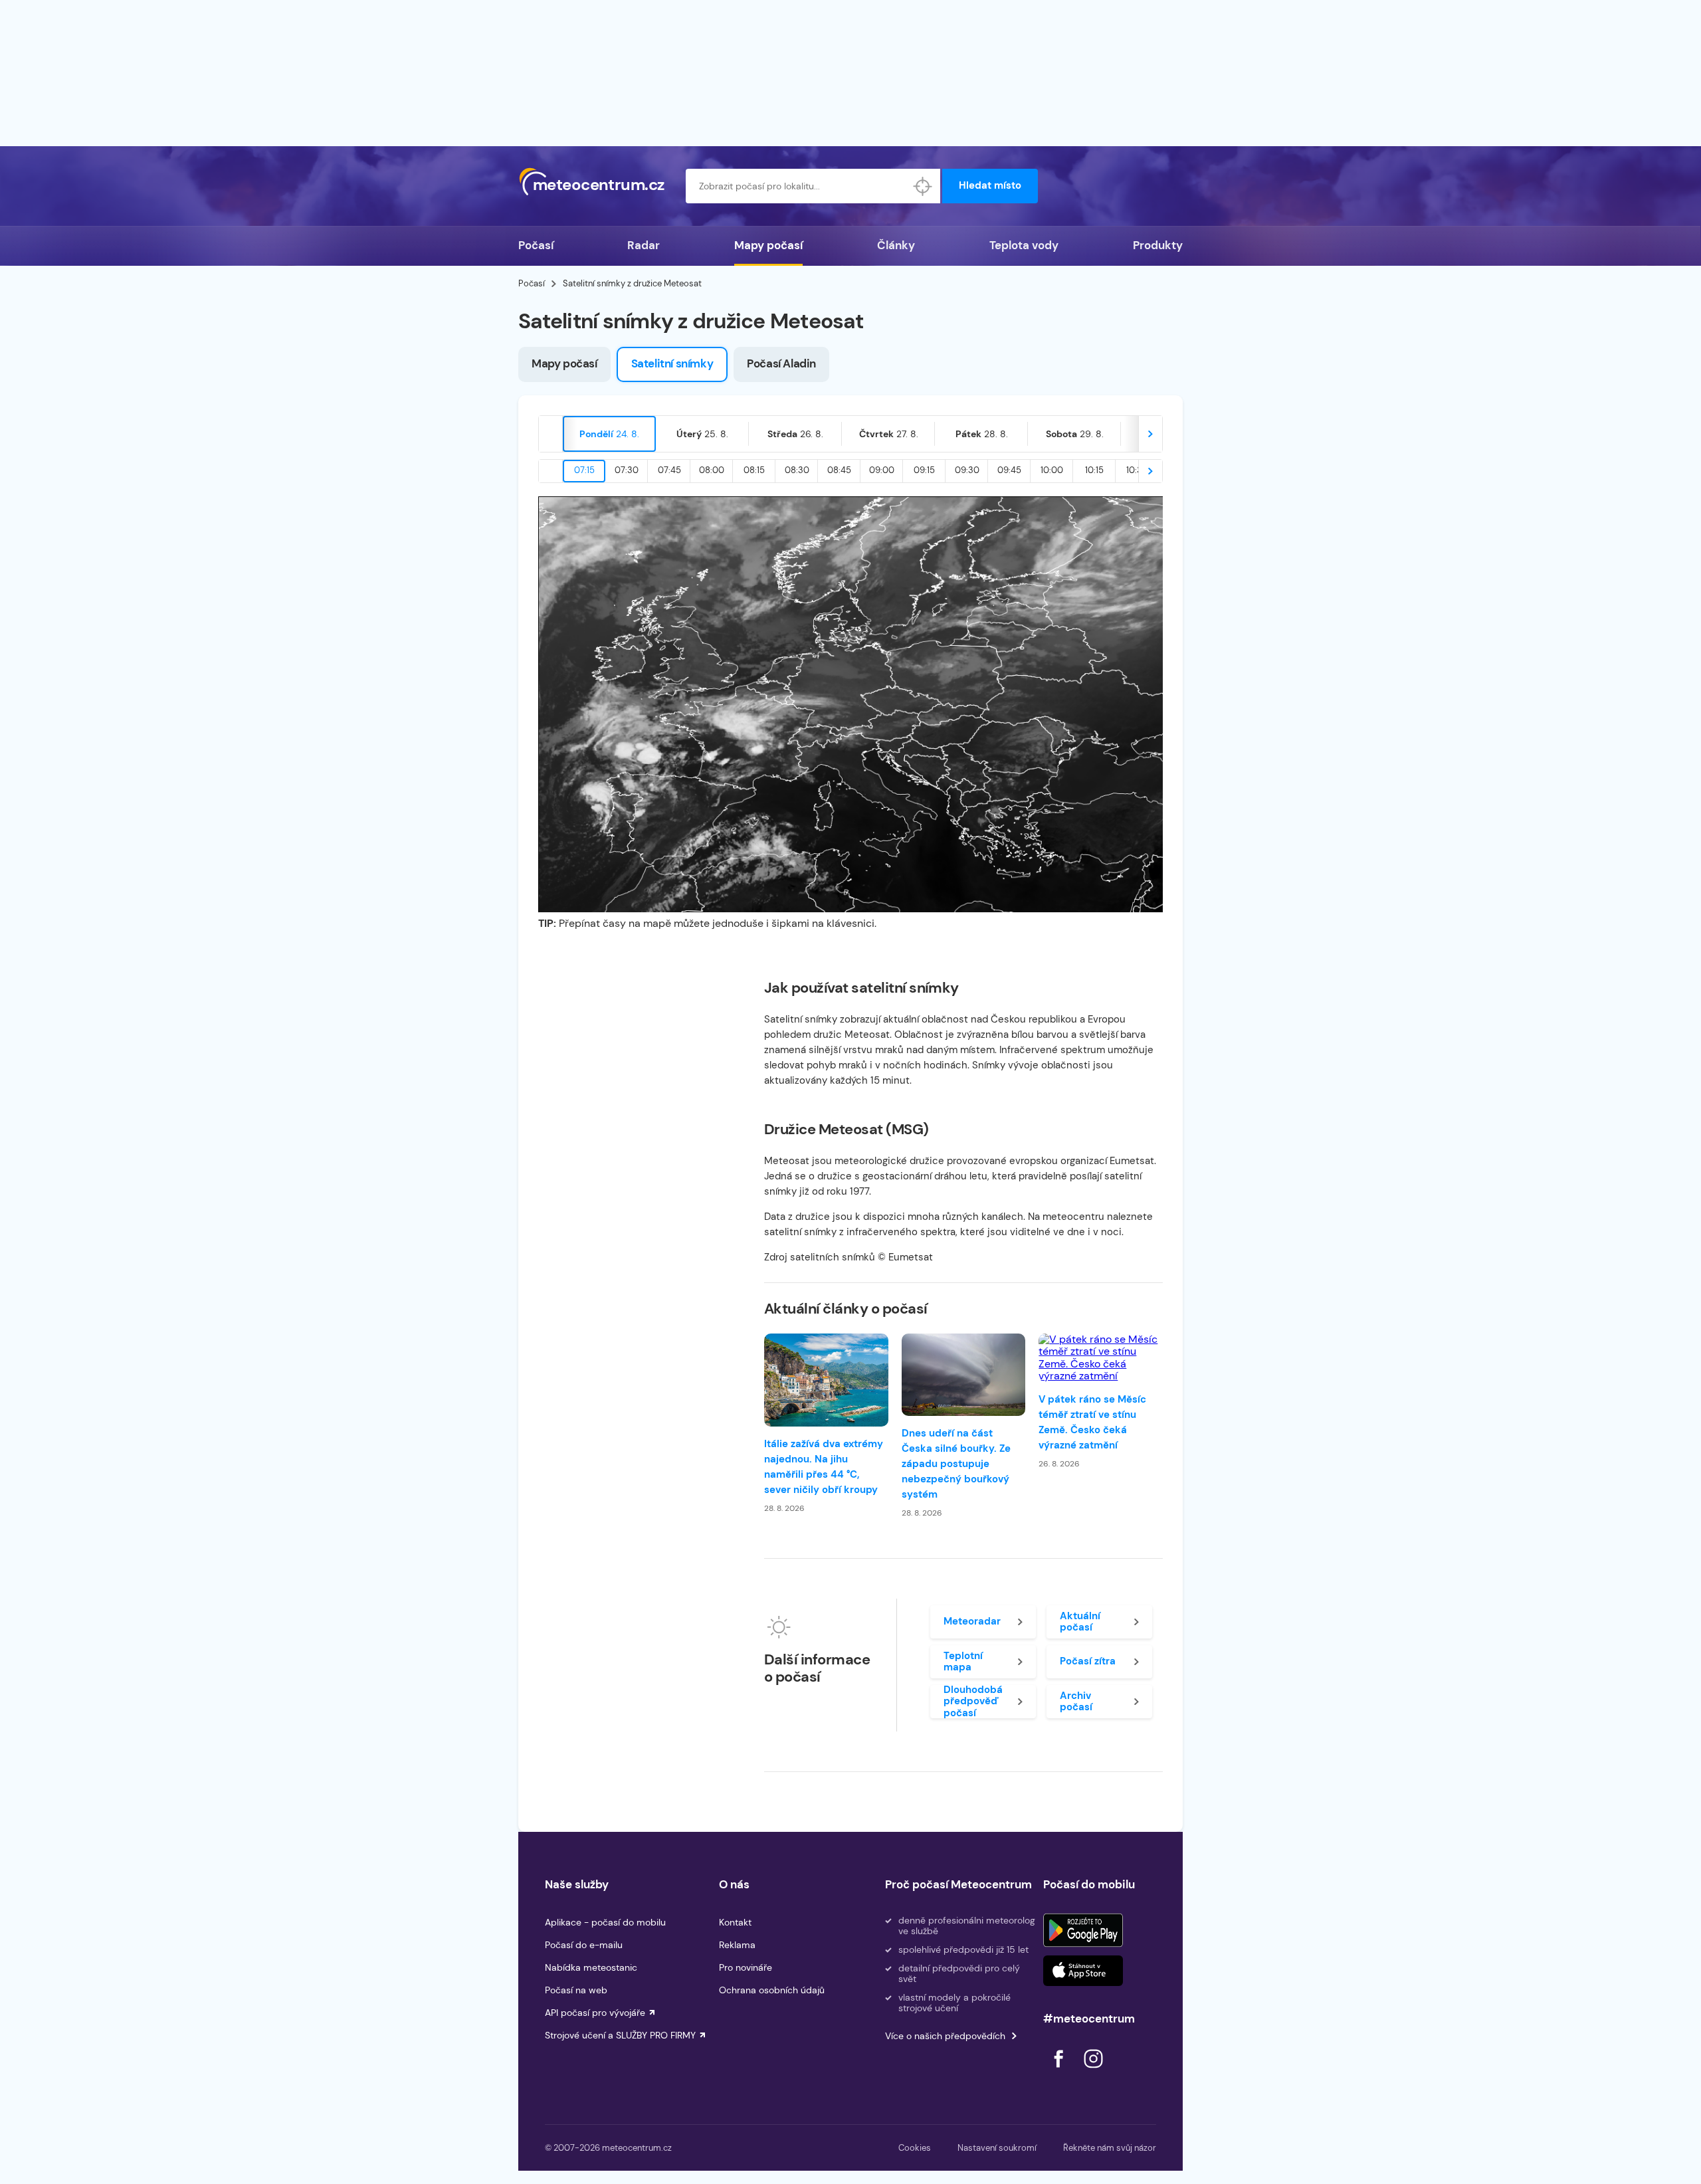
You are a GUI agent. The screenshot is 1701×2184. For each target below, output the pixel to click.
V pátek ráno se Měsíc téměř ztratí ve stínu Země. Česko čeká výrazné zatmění (1092, 1422)
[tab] (609, 434)
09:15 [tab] (924, 470)
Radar (644, 245)
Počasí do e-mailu (584, 1945)
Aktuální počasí (1080, 1622)
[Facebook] (1060, 2071)
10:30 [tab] (1137, 470)
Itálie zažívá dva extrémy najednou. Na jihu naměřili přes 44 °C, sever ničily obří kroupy (824, 1467)
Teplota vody (1024, 245)
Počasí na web (576, 1990)
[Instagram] (1093, 2071)
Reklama (737, 1945)
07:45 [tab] (669, 470)
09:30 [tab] (967, 470)
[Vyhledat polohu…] (923, 186)
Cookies (915, 2148)
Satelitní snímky (672, 363)
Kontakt (735, 1922)
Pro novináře (746, 1967)
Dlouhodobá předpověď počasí (973, 1702)
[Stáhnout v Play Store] (1083, 1930)
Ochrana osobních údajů (772, 1990)
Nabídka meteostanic (591, 1967)
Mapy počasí (768, 245)
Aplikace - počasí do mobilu (605, 1922)
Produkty (1158, 245)
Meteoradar (972, 1621)
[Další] (1150, 434)
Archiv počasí (1076, 1701)
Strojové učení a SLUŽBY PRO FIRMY (620, 2035)
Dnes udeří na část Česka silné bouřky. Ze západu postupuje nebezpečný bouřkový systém (956, 1464)
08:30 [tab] (797, 470)
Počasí (536, 245)
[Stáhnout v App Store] (1083, 1971)
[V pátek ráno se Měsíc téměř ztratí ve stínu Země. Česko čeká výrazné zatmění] (1101, 1358)
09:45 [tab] (1009, 470)
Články (896, 245)
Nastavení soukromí (997, 2148)
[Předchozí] (551, 434)
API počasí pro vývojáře (595, 2013)
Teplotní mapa (963, 1661)
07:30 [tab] (627, 470)
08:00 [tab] (712, 470)
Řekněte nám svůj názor (1110, 2148)
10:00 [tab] (1052, 470)
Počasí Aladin (781, 363)
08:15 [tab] (754, 470)
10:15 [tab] (1094, 470)
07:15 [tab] (584, 470)
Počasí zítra (1088, 1661)
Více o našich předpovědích (945, 2036)
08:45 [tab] (839, 470)
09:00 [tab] (882, 470)
